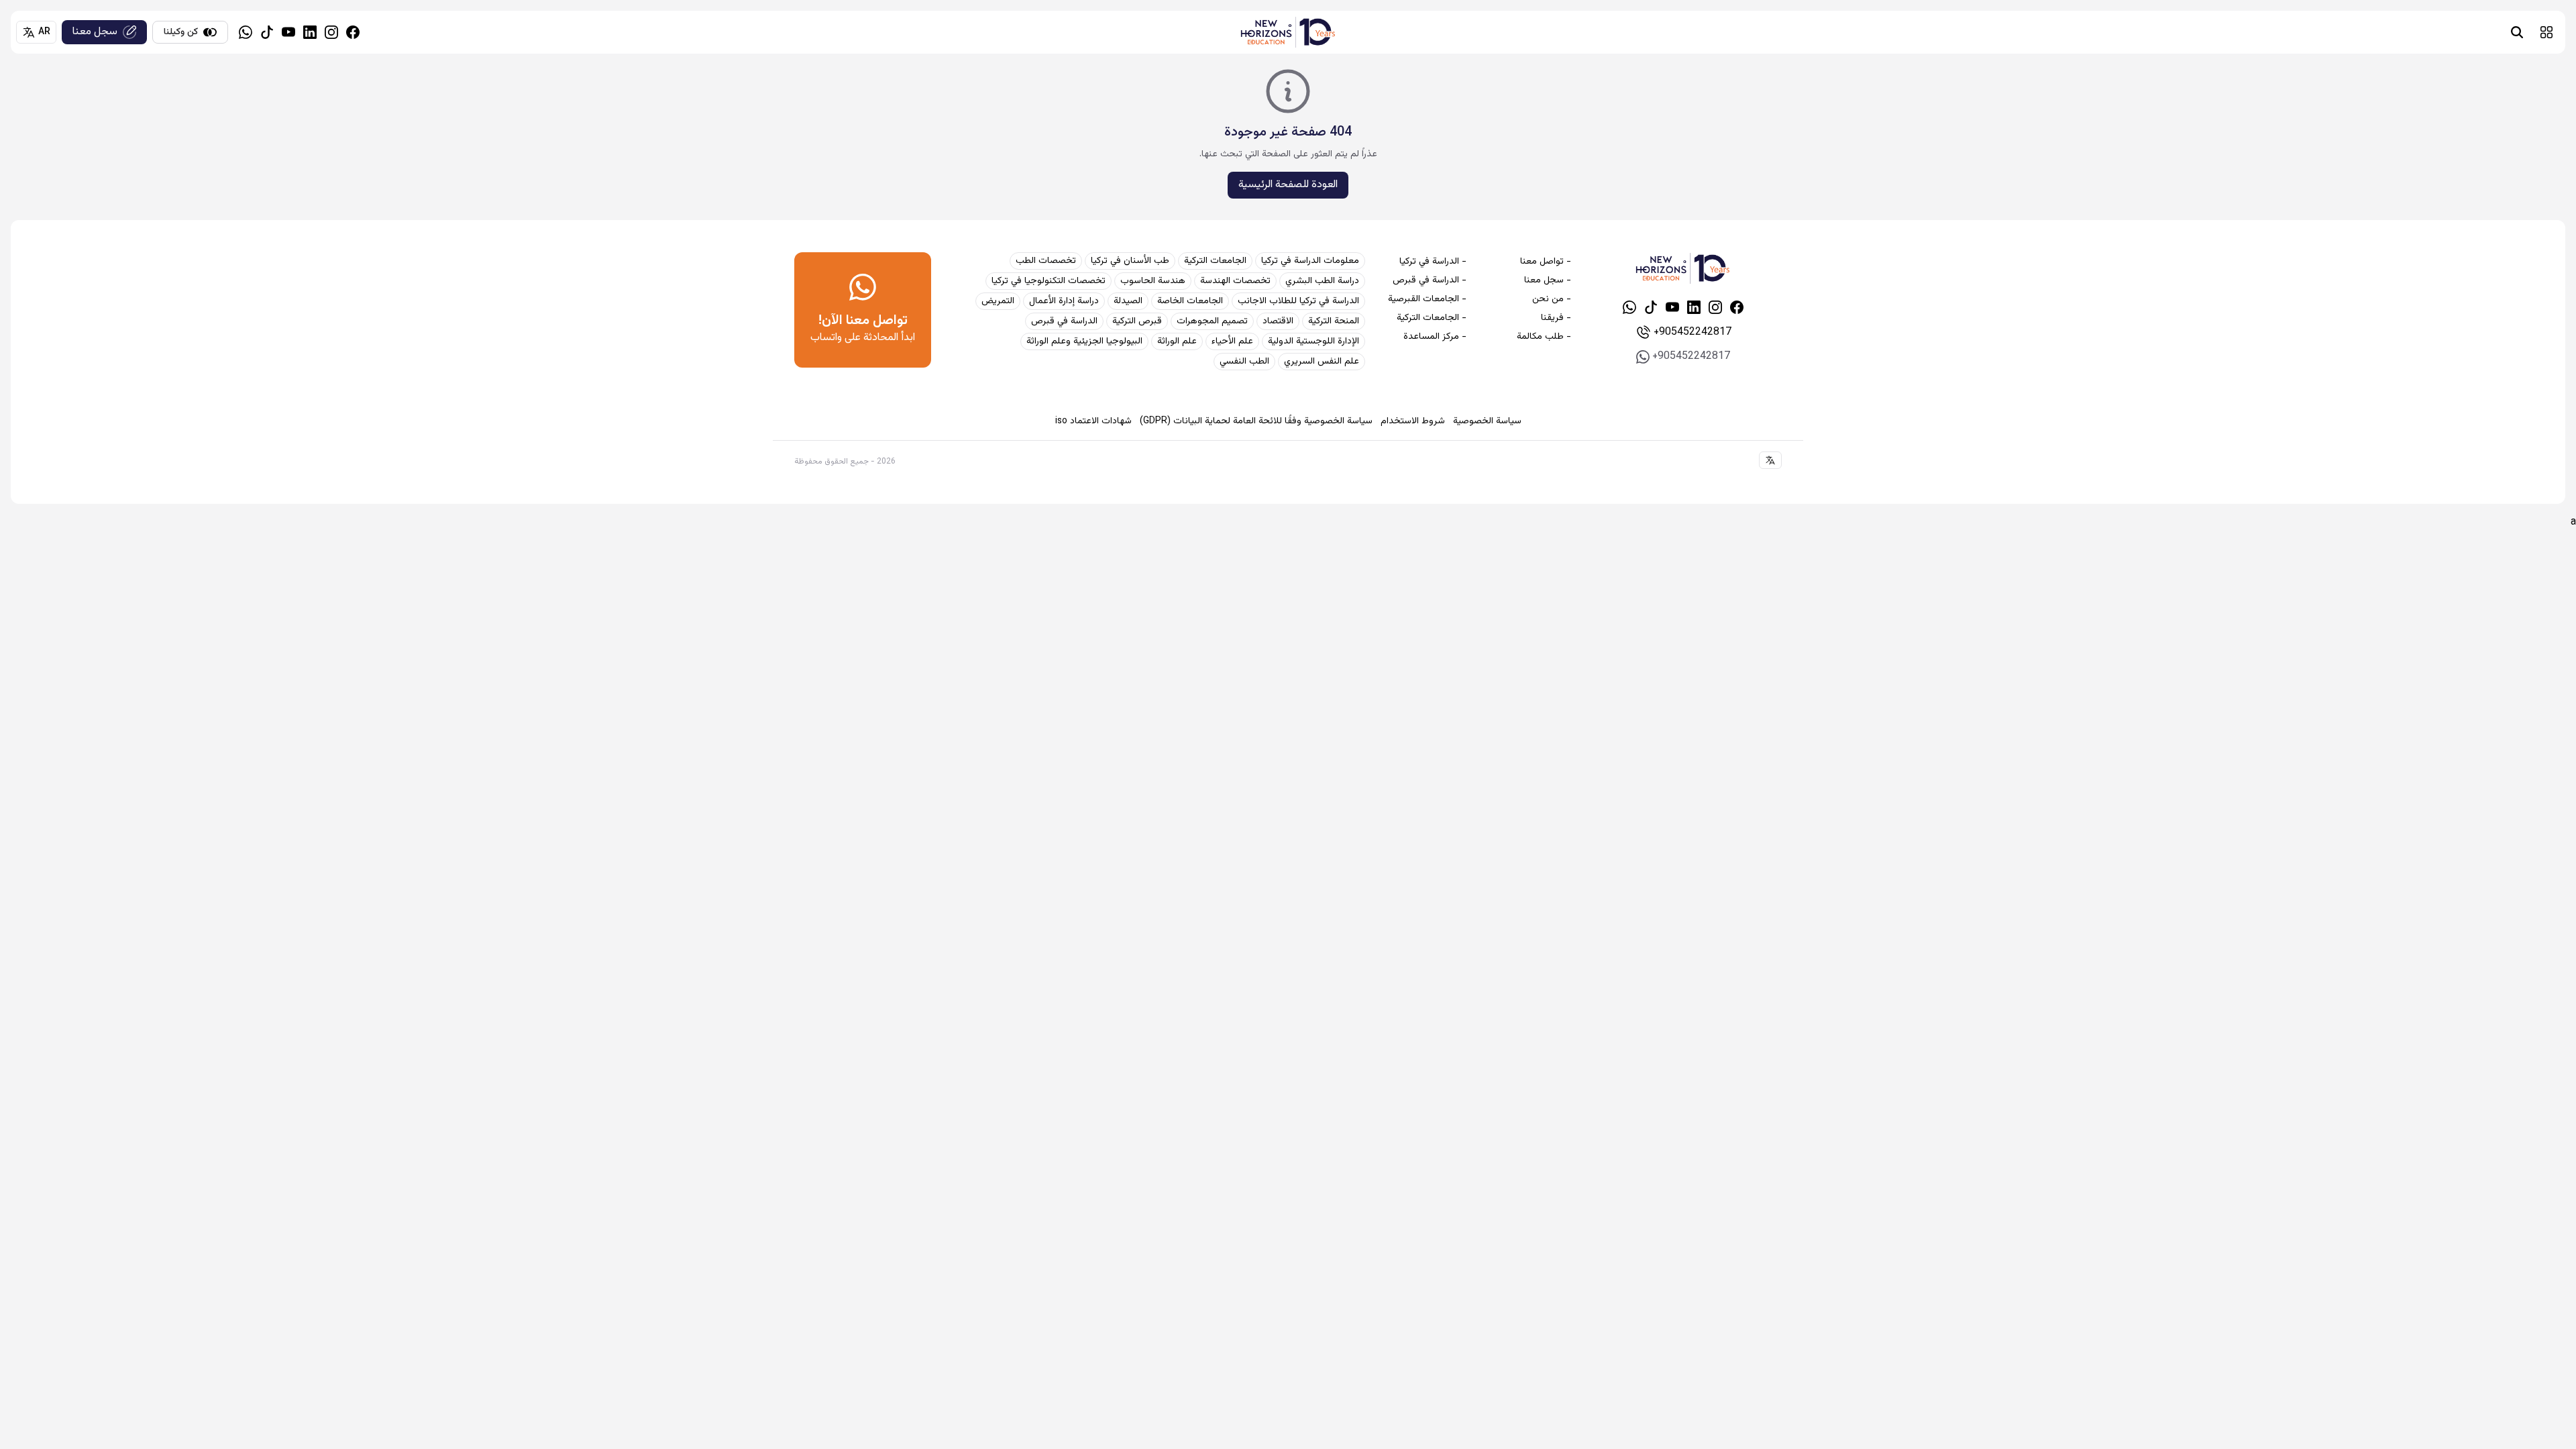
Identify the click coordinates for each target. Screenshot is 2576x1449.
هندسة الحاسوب (1153, 281)
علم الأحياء (1232, 341)
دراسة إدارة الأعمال (1064, 301)
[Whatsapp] (246, 32)
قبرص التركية (1137, 321)
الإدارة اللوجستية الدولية (1313, 341)
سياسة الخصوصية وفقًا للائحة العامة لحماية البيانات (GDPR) (1256, 421)
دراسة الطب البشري (1322, 281)
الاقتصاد (1278, 321)
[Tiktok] (267, 32)
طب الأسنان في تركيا (1130, 261)
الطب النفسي (1244, 362)
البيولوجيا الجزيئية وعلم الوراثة (1084, 341)
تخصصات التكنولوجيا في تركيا (1049, 281)
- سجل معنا (1547, 280)
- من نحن (1551, 299)
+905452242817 (1693, 332)
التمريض (998, 301)
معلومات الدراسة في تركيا (1310, 261)
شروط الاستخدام (1413, 421)
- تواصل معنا (1545, 262)
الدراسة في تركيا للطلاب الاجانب (1298, 301)
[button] (2546, 32)
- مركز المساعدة (1435, 337)
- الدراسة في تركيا (1433, 262)
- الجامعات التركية (1432, 318)
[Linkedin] (310, 32)
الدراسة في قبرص (1064, 321)
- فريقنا (1556, 318)
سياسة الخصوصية (1487, 421)
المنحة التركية (1334, 321)
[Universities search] (2517, 32)
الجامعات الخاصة (1190, 301)
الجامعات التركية (1215, 261)
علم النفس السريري (1322, 362)
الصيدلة (1128, 301)
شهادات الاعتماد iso (1093, 421)
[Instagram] (331, 32)
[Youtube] (288, 32)
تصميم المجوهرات (1212, 321)
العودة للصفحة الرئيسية (1288, 185)
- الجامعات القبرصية (1427, 299)
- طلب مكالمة (1544, 337)
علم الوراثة (1177, 341)
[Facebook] (353, 32)
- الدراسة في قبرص (1430, 280)
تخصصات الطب (1046, 261)
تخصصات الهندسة (1235, 281)
